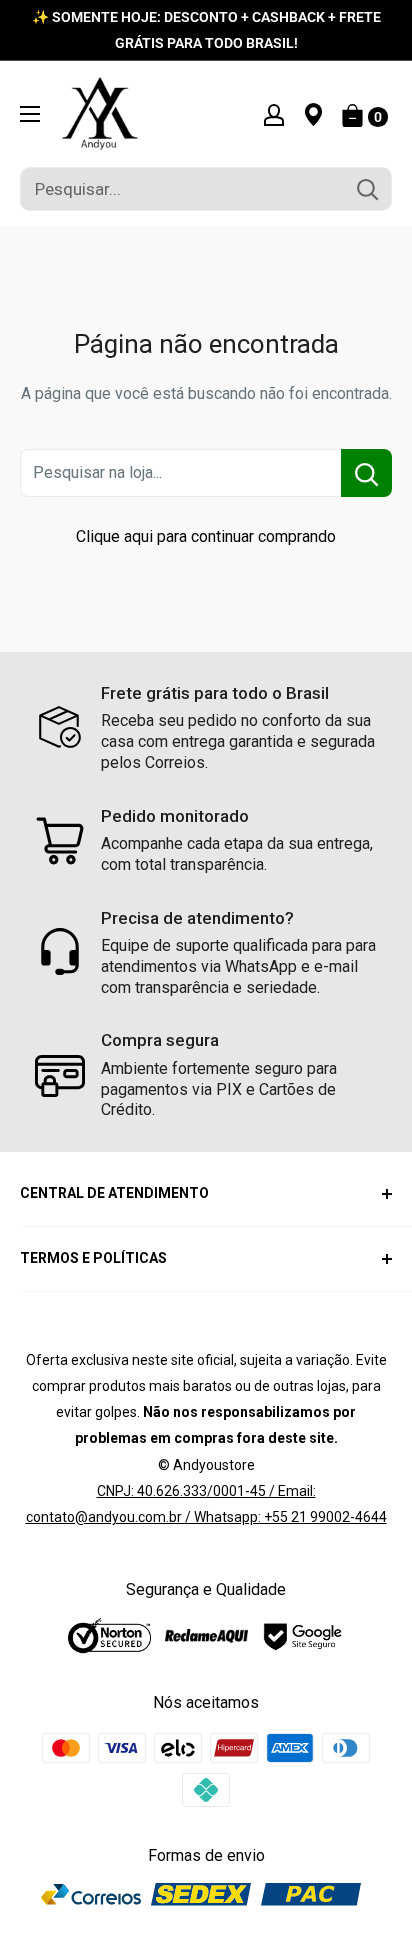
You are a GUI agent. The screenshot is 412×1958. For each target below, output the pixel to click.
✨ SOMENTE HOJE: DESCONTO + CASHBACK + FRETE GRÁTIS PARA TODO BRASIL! (206, 30)
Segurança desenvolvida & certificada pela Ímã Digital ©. (206, 1947)
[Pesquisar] (367, 189)
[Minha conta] (274, 114)
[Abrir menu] (30, 114)
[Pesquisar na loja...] (366, 473)
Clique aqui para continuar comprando (206, 536)
